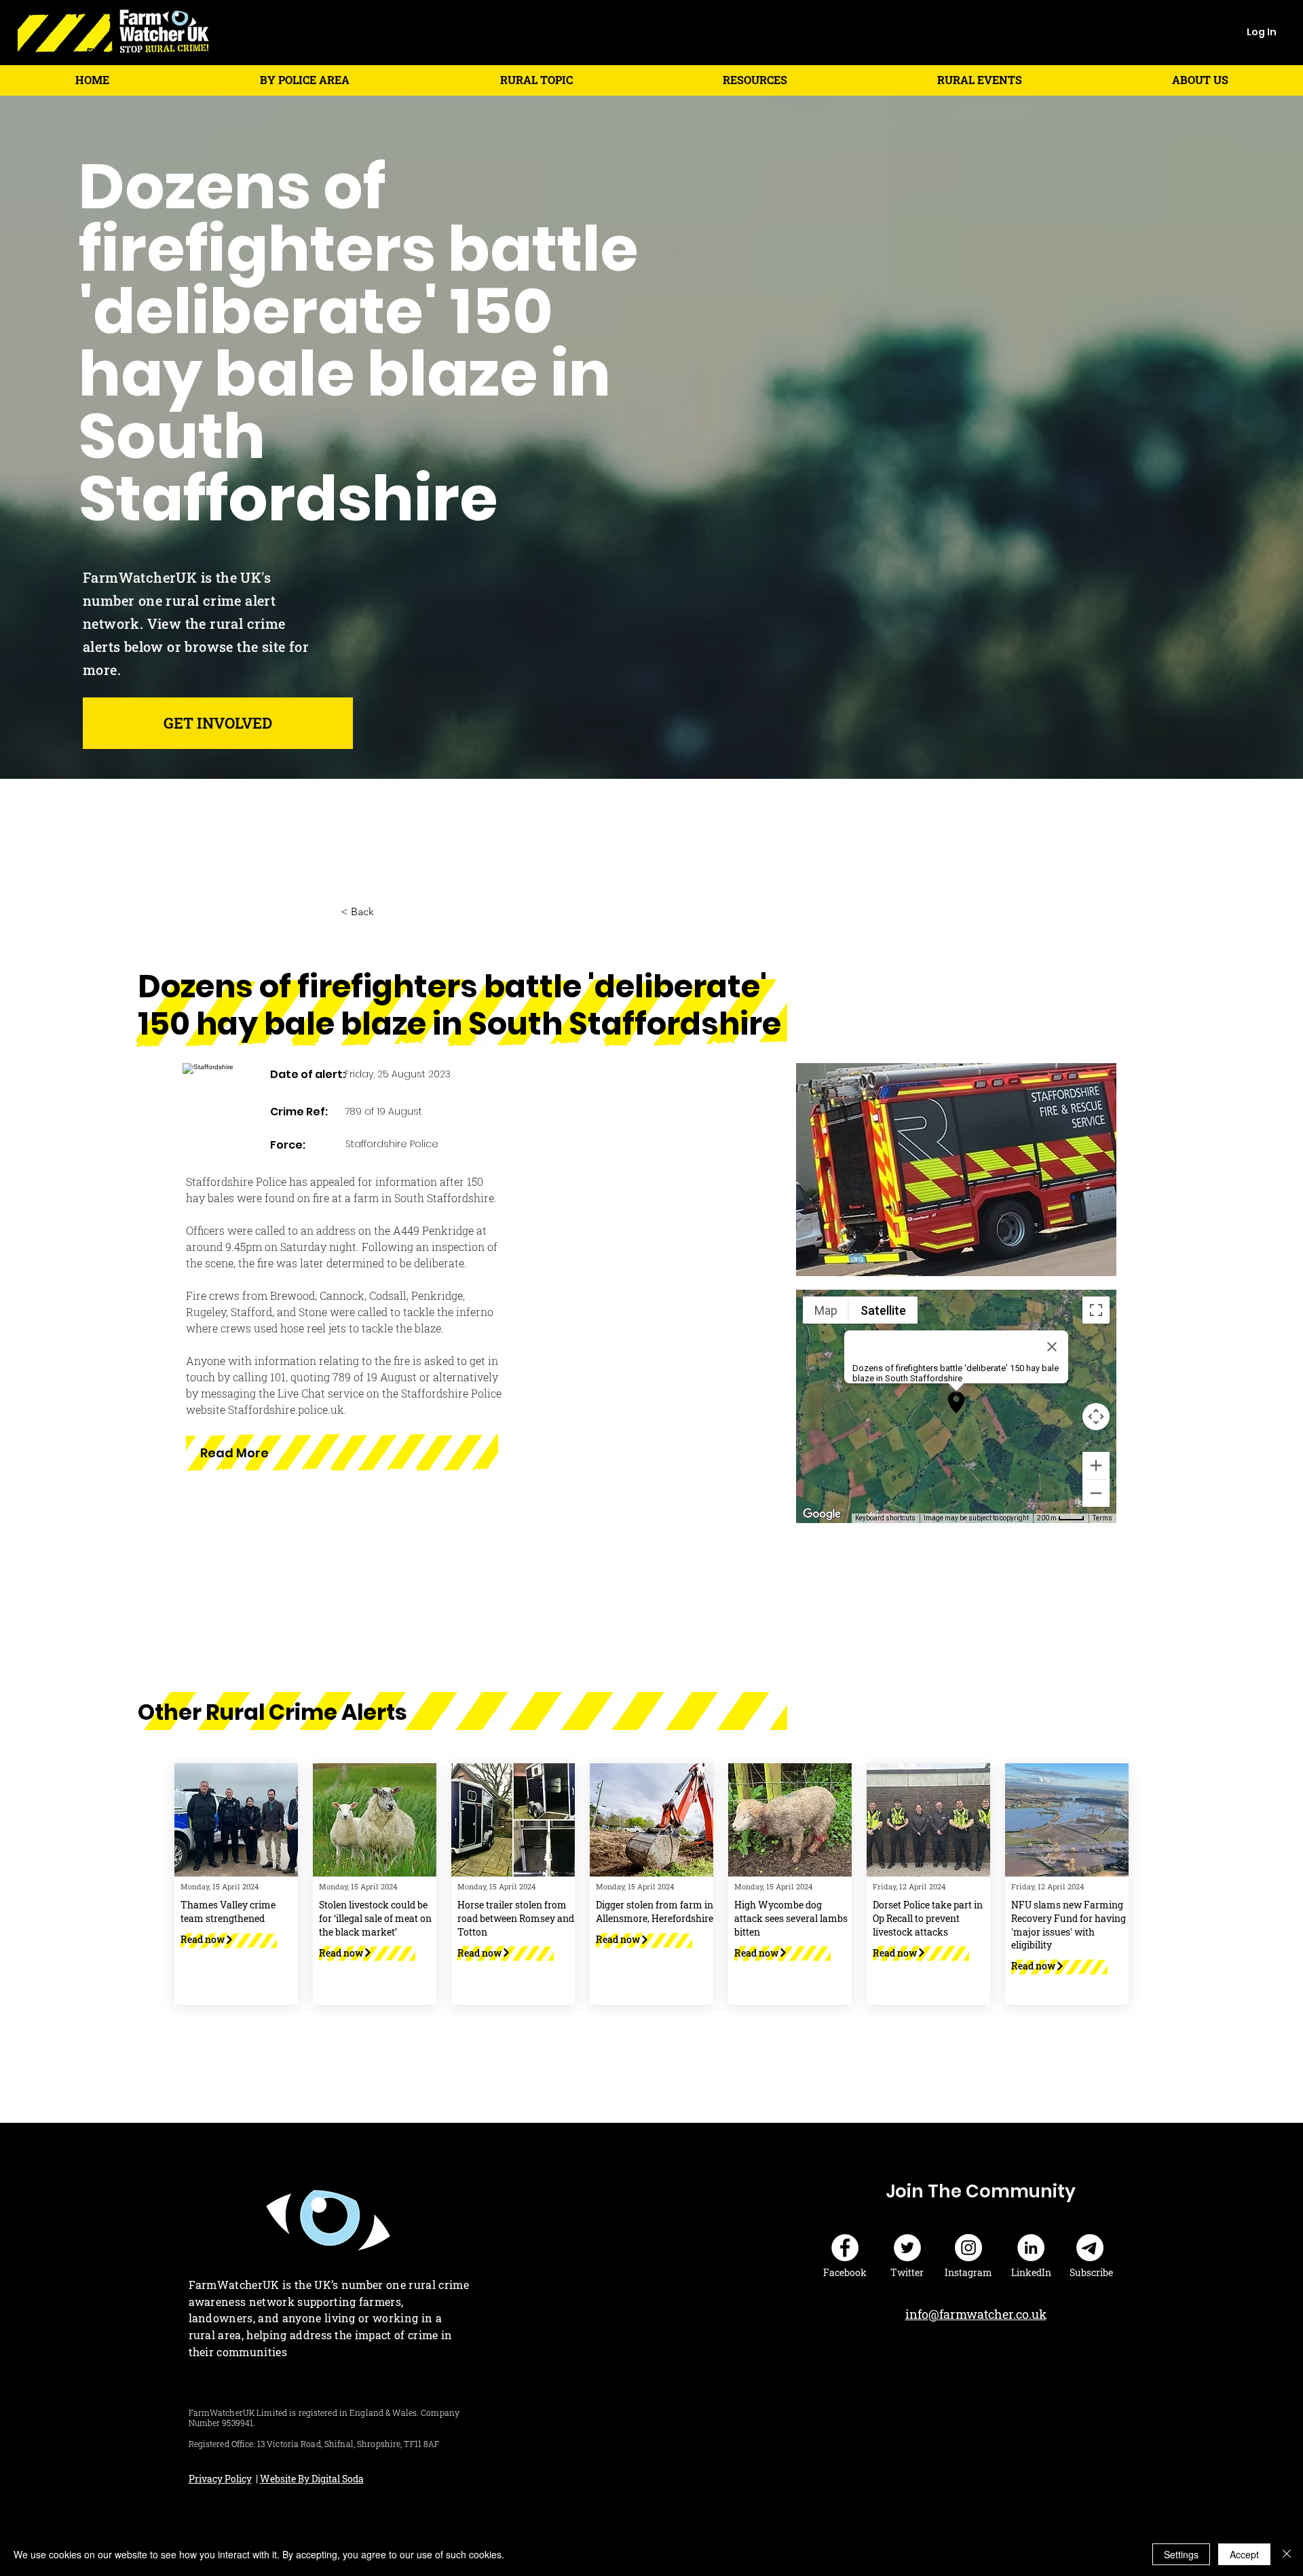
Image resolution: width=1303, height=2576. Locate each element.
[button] (305, 80)
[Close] (1287, 2554)
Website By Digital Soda (312, 2479)
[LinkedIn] (1031, 2248)
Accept (1244, 2554)
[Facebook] (845, 2248)
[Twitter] (907, 2248)
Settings (1181, 2554)
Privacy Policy (220, 2479)
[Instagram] (968, 2248)
